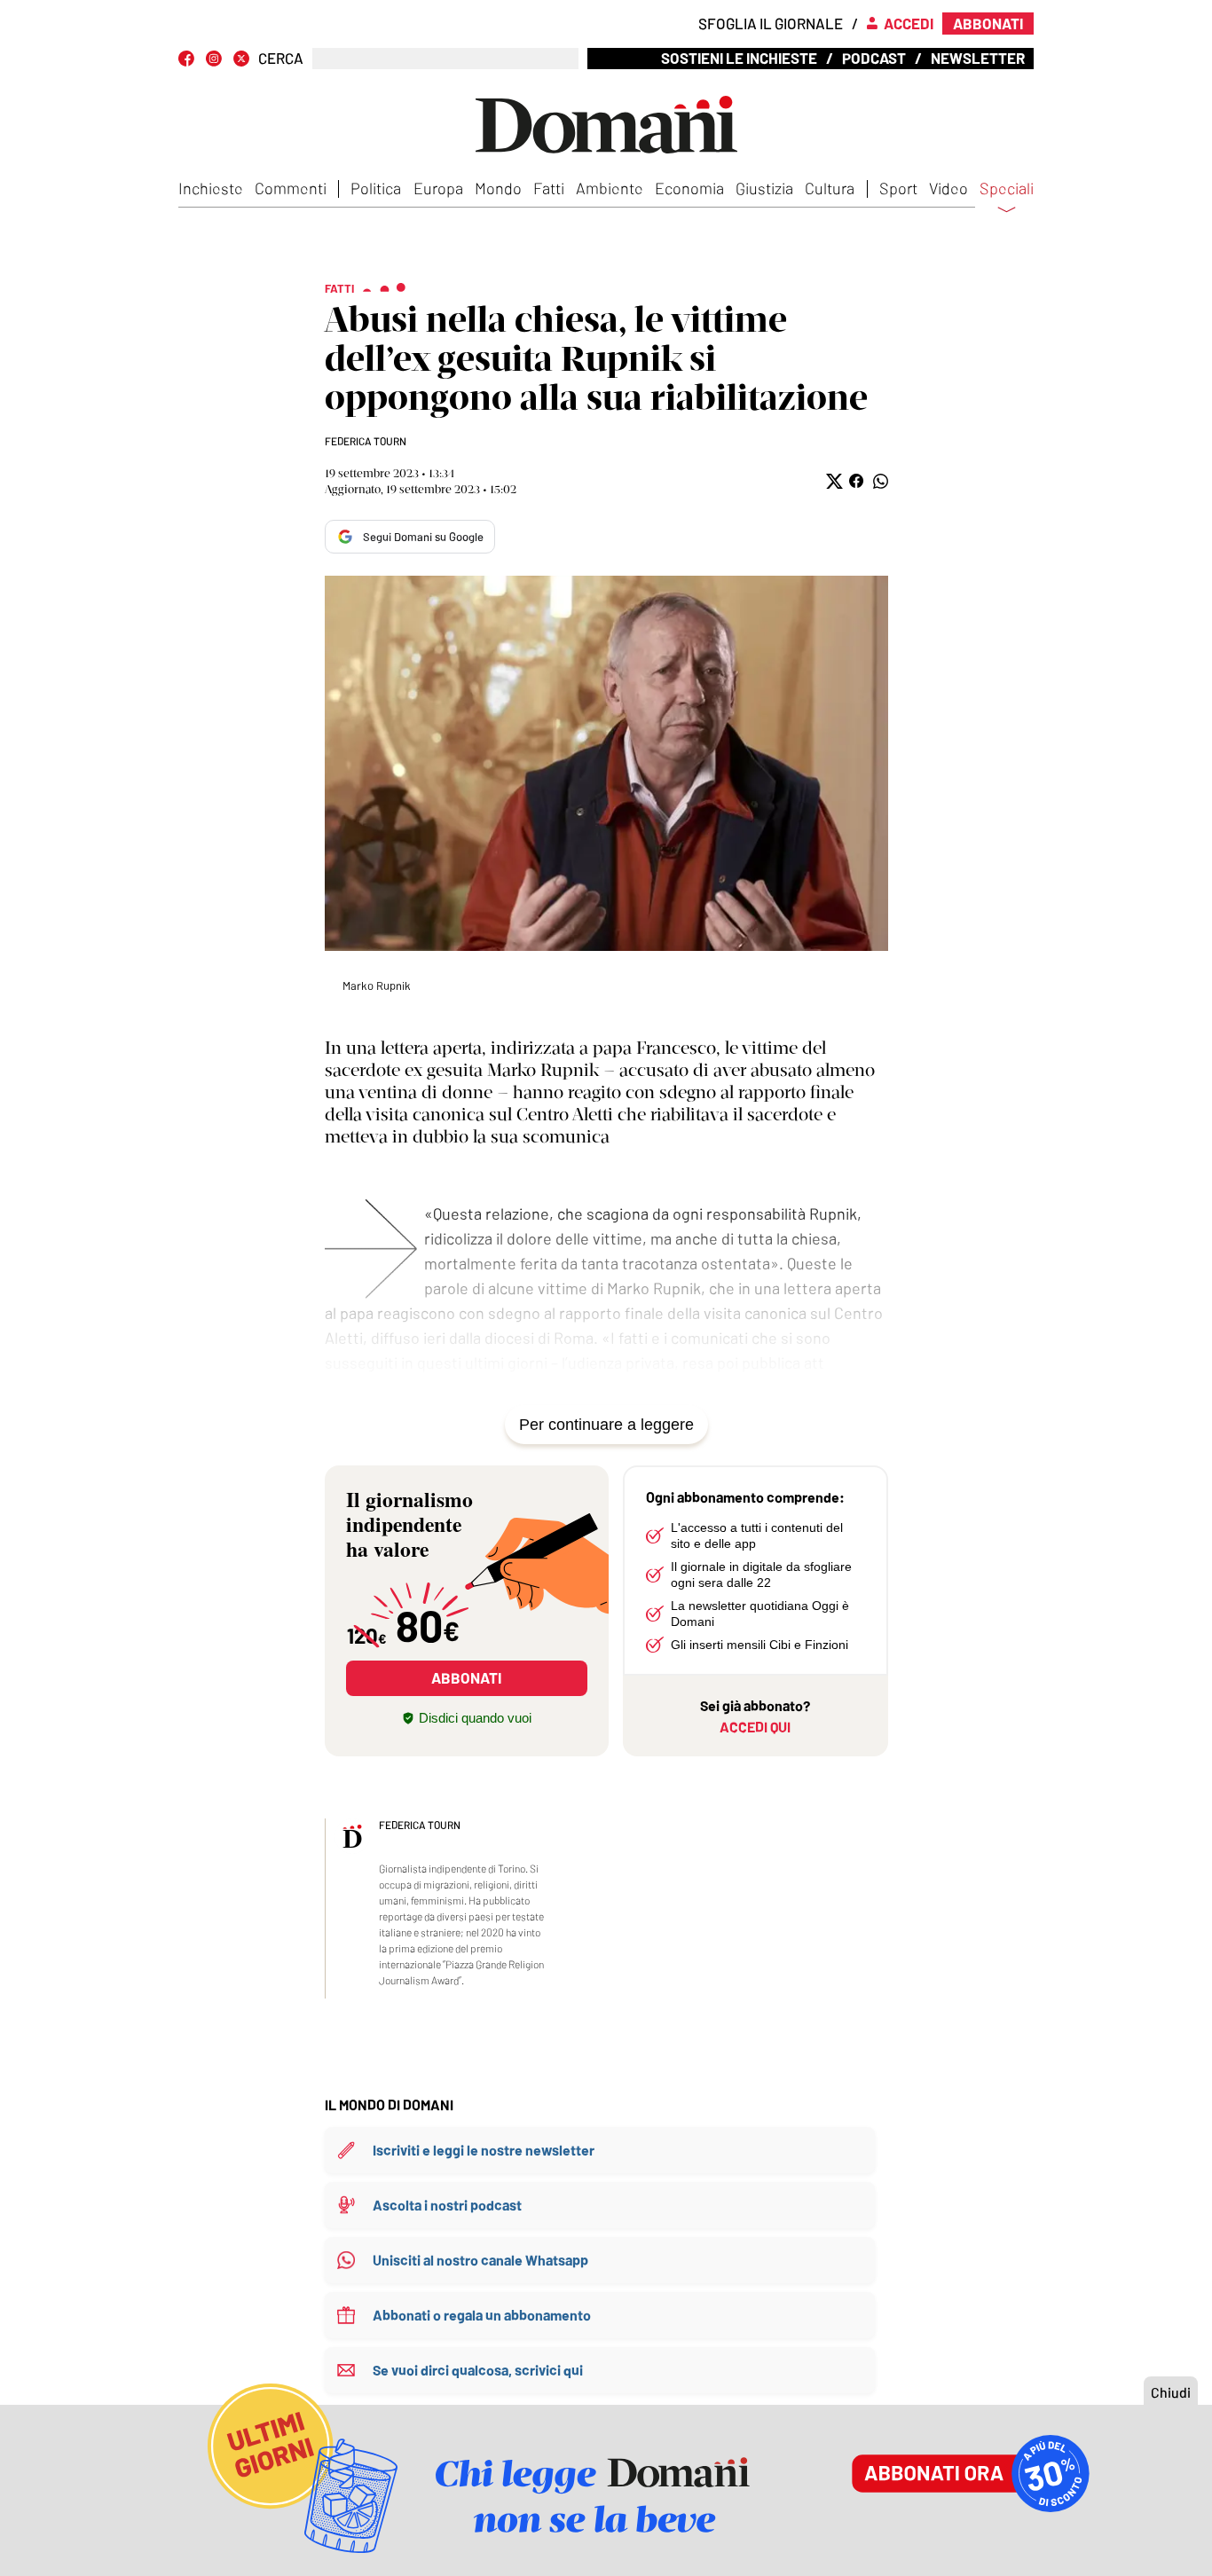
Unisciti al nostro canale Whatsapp (480, 2260)
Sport (898, 188)
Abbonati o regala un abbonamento (482, 2315)
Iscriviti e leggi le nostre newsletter (484, 2150)
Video (948, 188)
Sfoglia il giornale (771, 23)
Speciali (1007, 189)
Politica (376, 188)
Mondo (498, 188)
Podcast (874, 58)
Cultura (830, 188)
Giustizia (764, 188)
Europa (438, 188)
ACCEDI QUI (755, 1727)
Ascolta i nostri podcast (447, 2205)
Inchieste (211, 188)
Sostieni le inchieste (739, 58)
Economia (689, 188)
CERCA (281, 58)
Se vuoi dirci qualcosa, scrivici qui (478, 2370)
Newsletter (978, 58)
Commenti (291, 188)
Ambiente (610, 188)
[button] (833, 481)
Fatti (549, 188)
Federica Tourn (366, 441)
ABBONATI (466, 1677)
